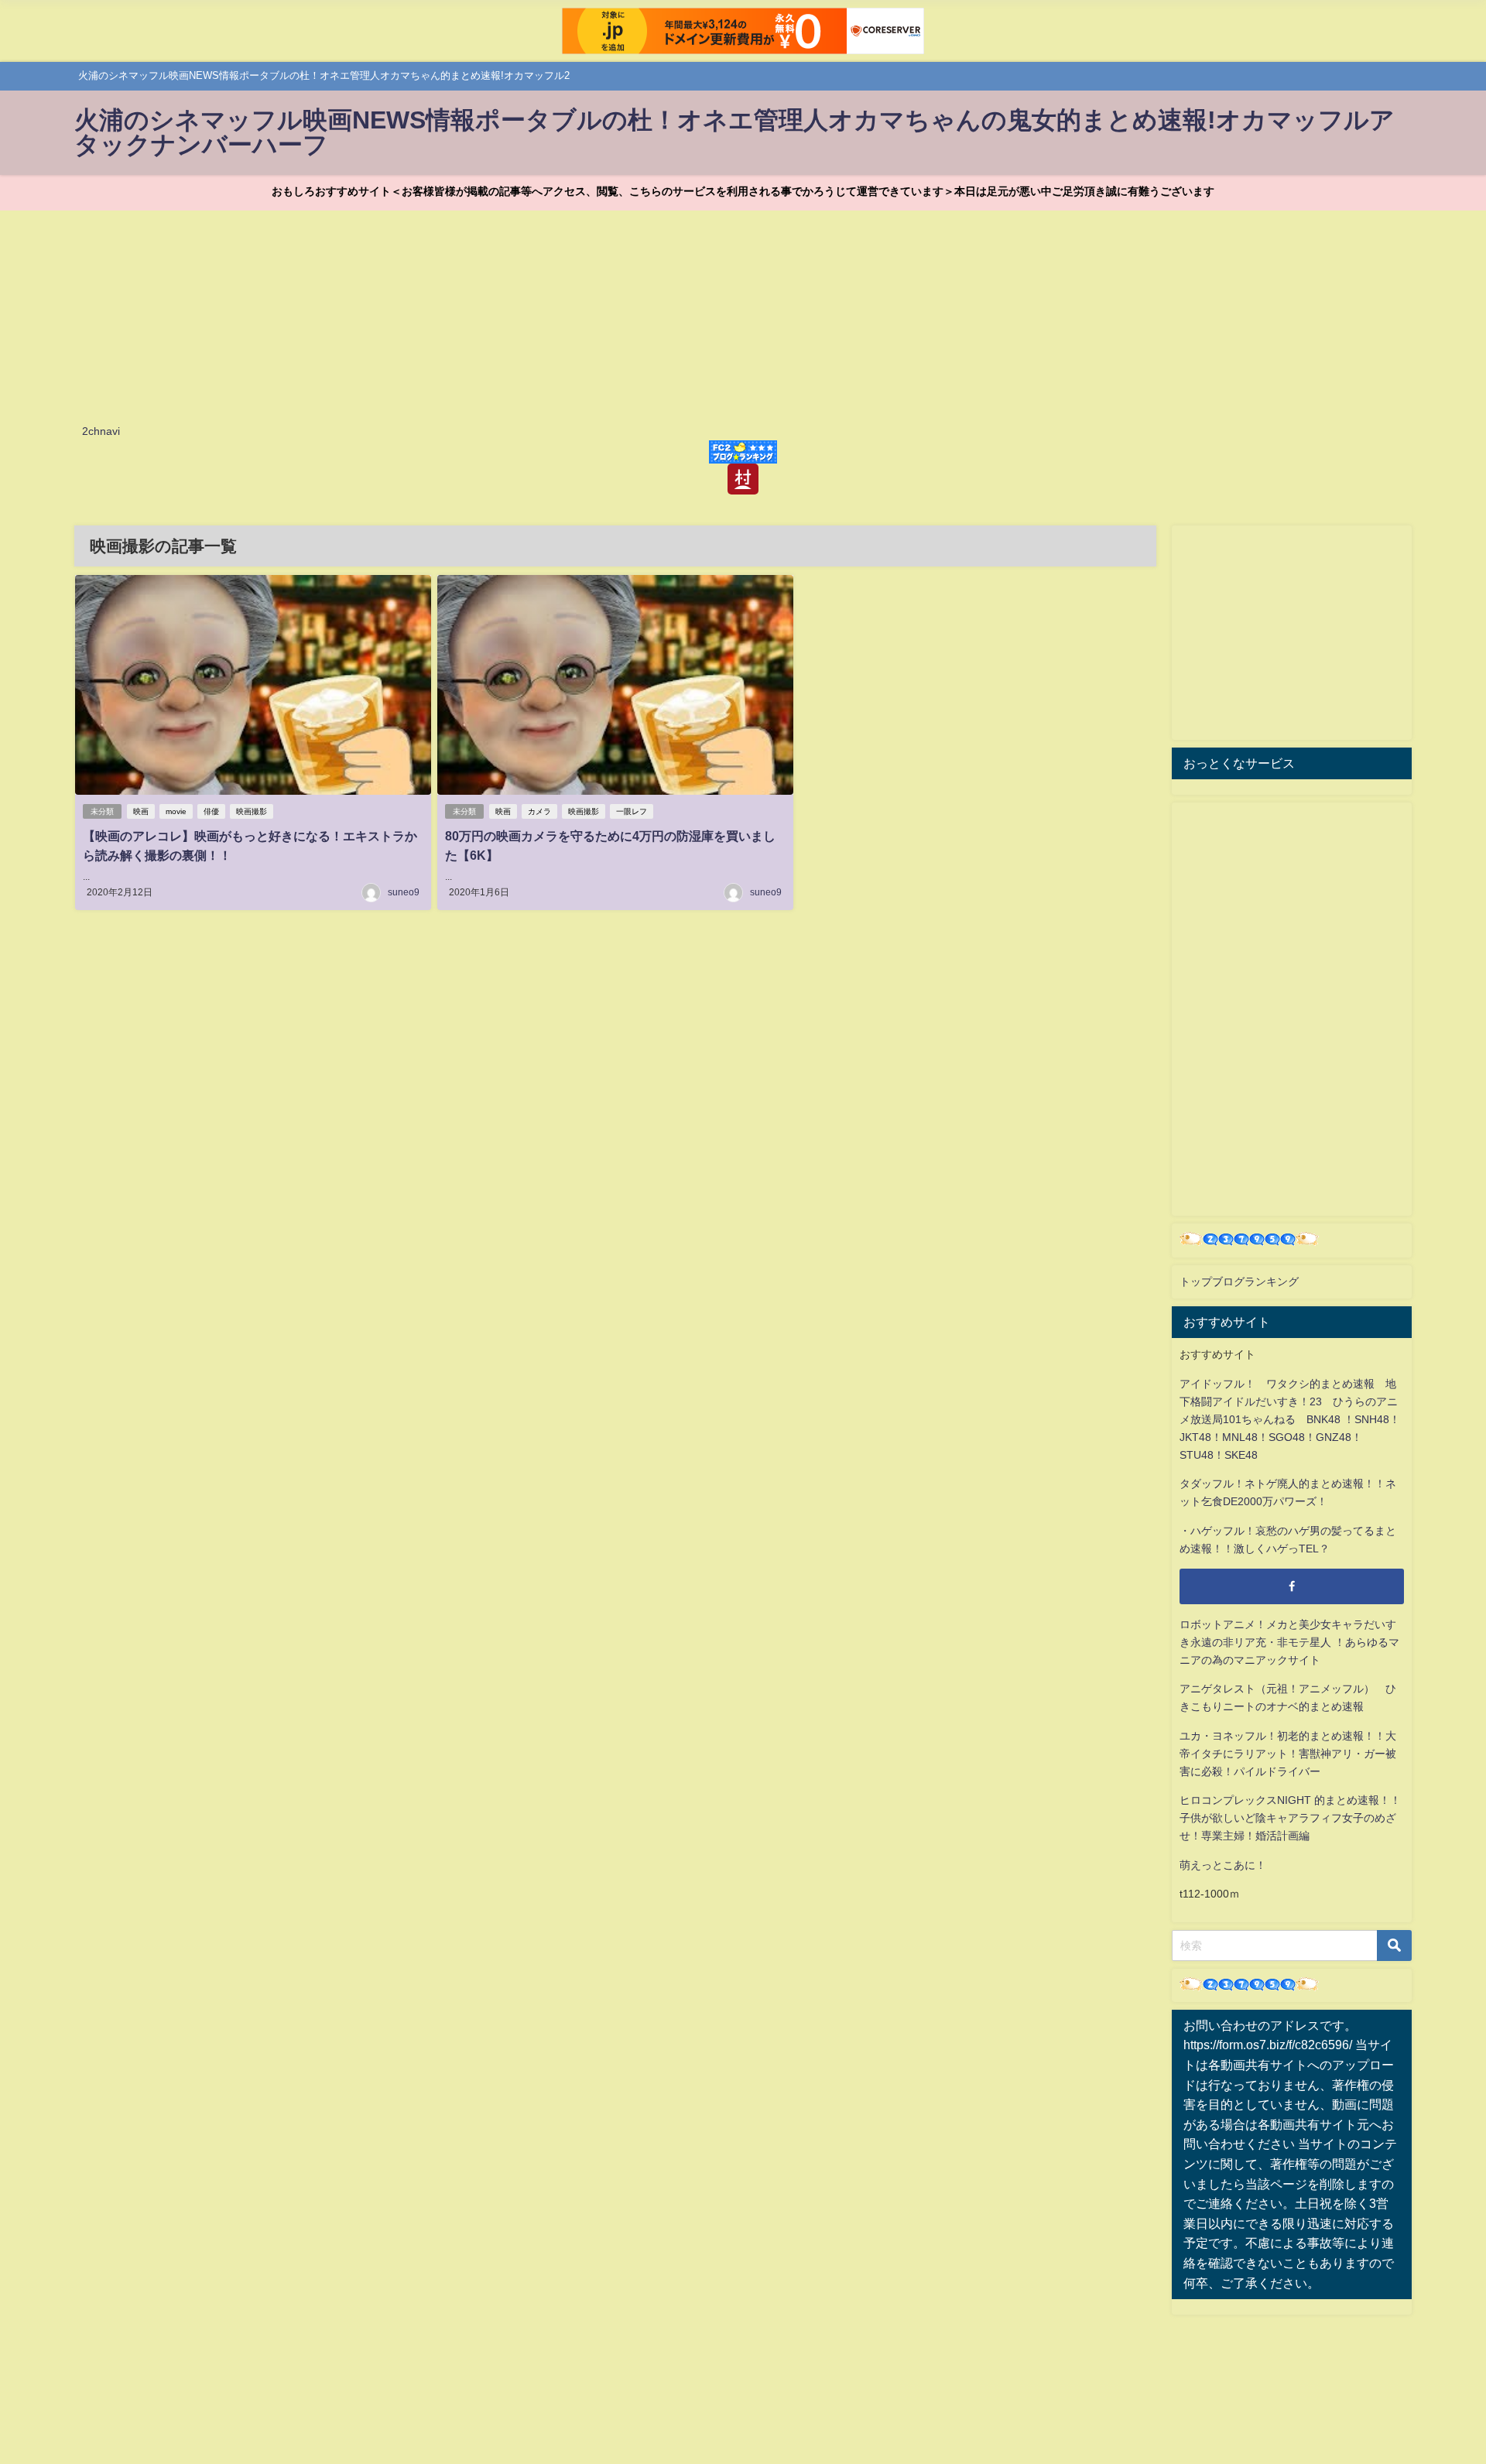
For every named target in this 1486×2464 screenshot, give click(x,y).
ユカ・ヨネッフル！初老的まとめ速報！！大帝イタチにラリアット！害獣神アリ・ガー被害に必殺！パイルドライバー (1288, 1754)
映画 (141, 811)
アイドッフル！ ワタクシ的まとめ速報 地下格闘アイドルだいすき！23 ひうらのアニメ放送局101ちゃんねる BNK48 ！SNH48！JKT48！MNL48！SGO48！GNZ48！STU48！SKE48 (1290, 1419)
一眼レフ (632, 811)
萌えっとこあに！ (1223, 1865)
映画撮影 (252, 811)
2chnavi (101, 431)
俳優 (211, 811)
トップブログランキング (1239, 1282)
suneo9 (404, 892)
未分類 (102, 811)
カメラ (539, 811)
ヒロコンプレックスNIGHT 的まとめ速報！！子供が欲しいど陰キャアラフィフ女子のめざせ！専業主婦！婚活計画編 (1290, 1818)
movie (176, 811)
